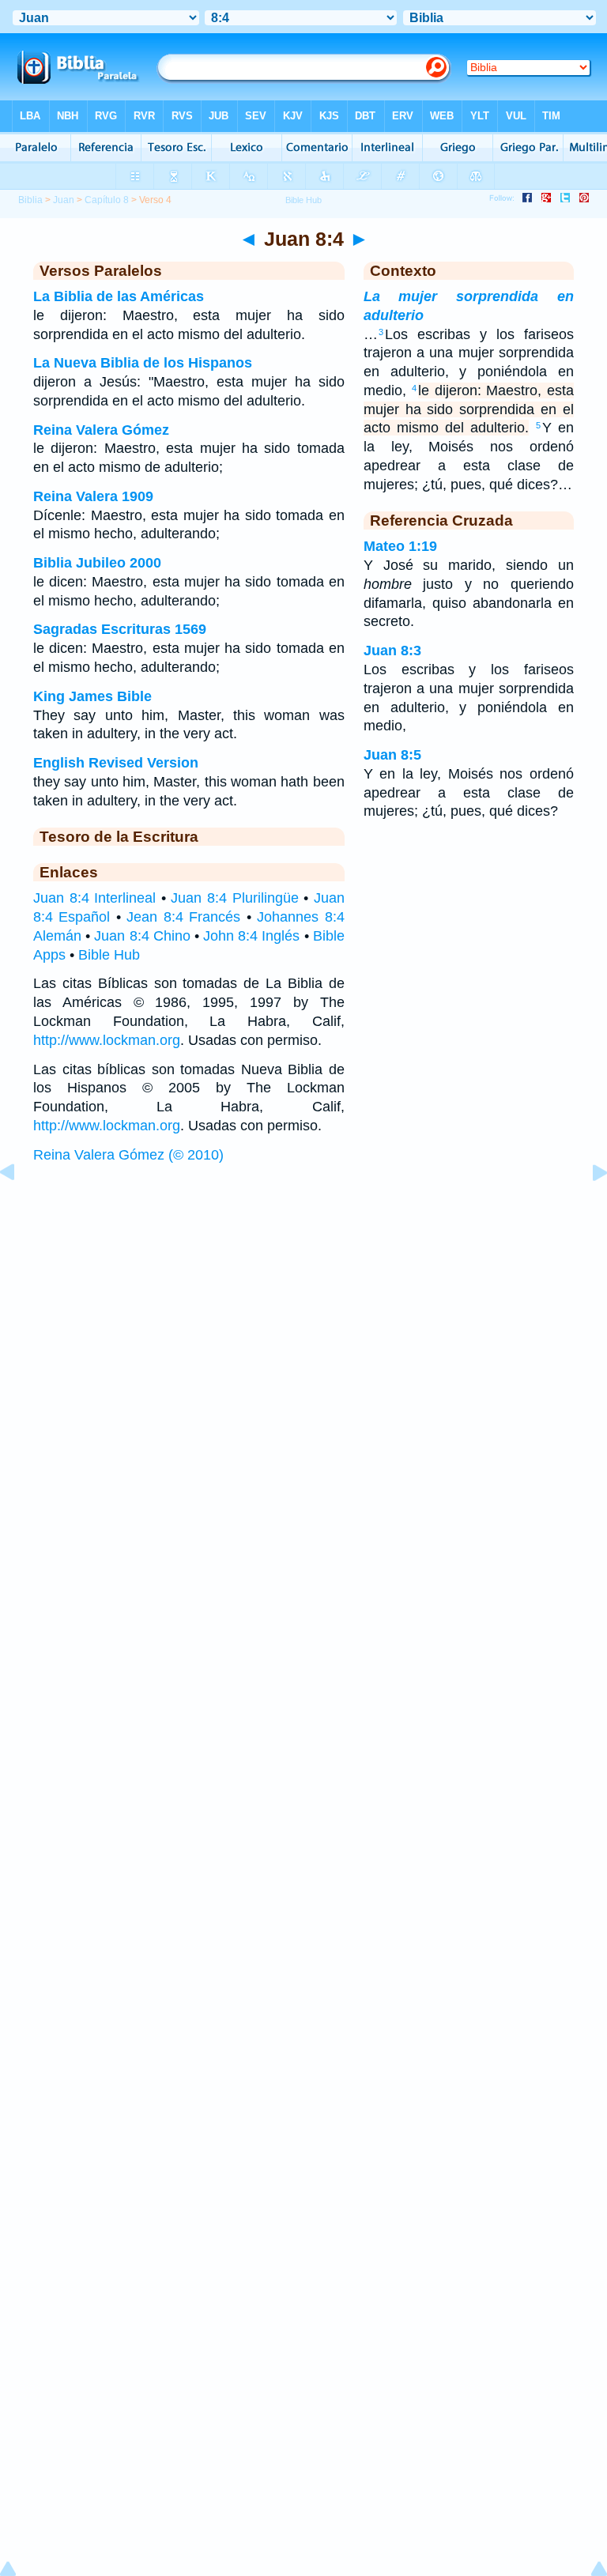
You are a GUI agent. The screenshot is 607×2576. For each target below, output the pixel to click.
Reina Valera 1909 (93, 496)
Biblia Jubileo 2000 (97, 563)
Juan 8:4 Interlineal (94, 898)
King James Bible (92, 696)
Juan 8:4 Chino (142, 936)
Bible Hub (109, 955)
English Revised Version (116, 763)
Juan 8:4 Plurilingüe (234, 898)
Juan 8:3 (392, 651)
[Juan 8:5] (587, 1208)
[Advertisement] (303, 1292)
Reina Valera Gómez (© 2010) (128, 1155)
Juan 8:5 (392, 755)
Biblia (30, 200)
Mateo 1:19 (400, 546)
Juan (64, 200)
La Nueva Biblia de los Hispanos (143, 363)
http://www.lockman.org (107, 1040)
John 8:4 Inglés (251, 936)
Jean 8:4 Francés (183, 917)
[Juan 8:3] (20, 1208)
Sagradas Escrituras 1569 (120, 629)
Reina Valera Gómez (101, 430)
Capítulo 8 (107, 200)
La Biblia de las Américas (119, 296)
